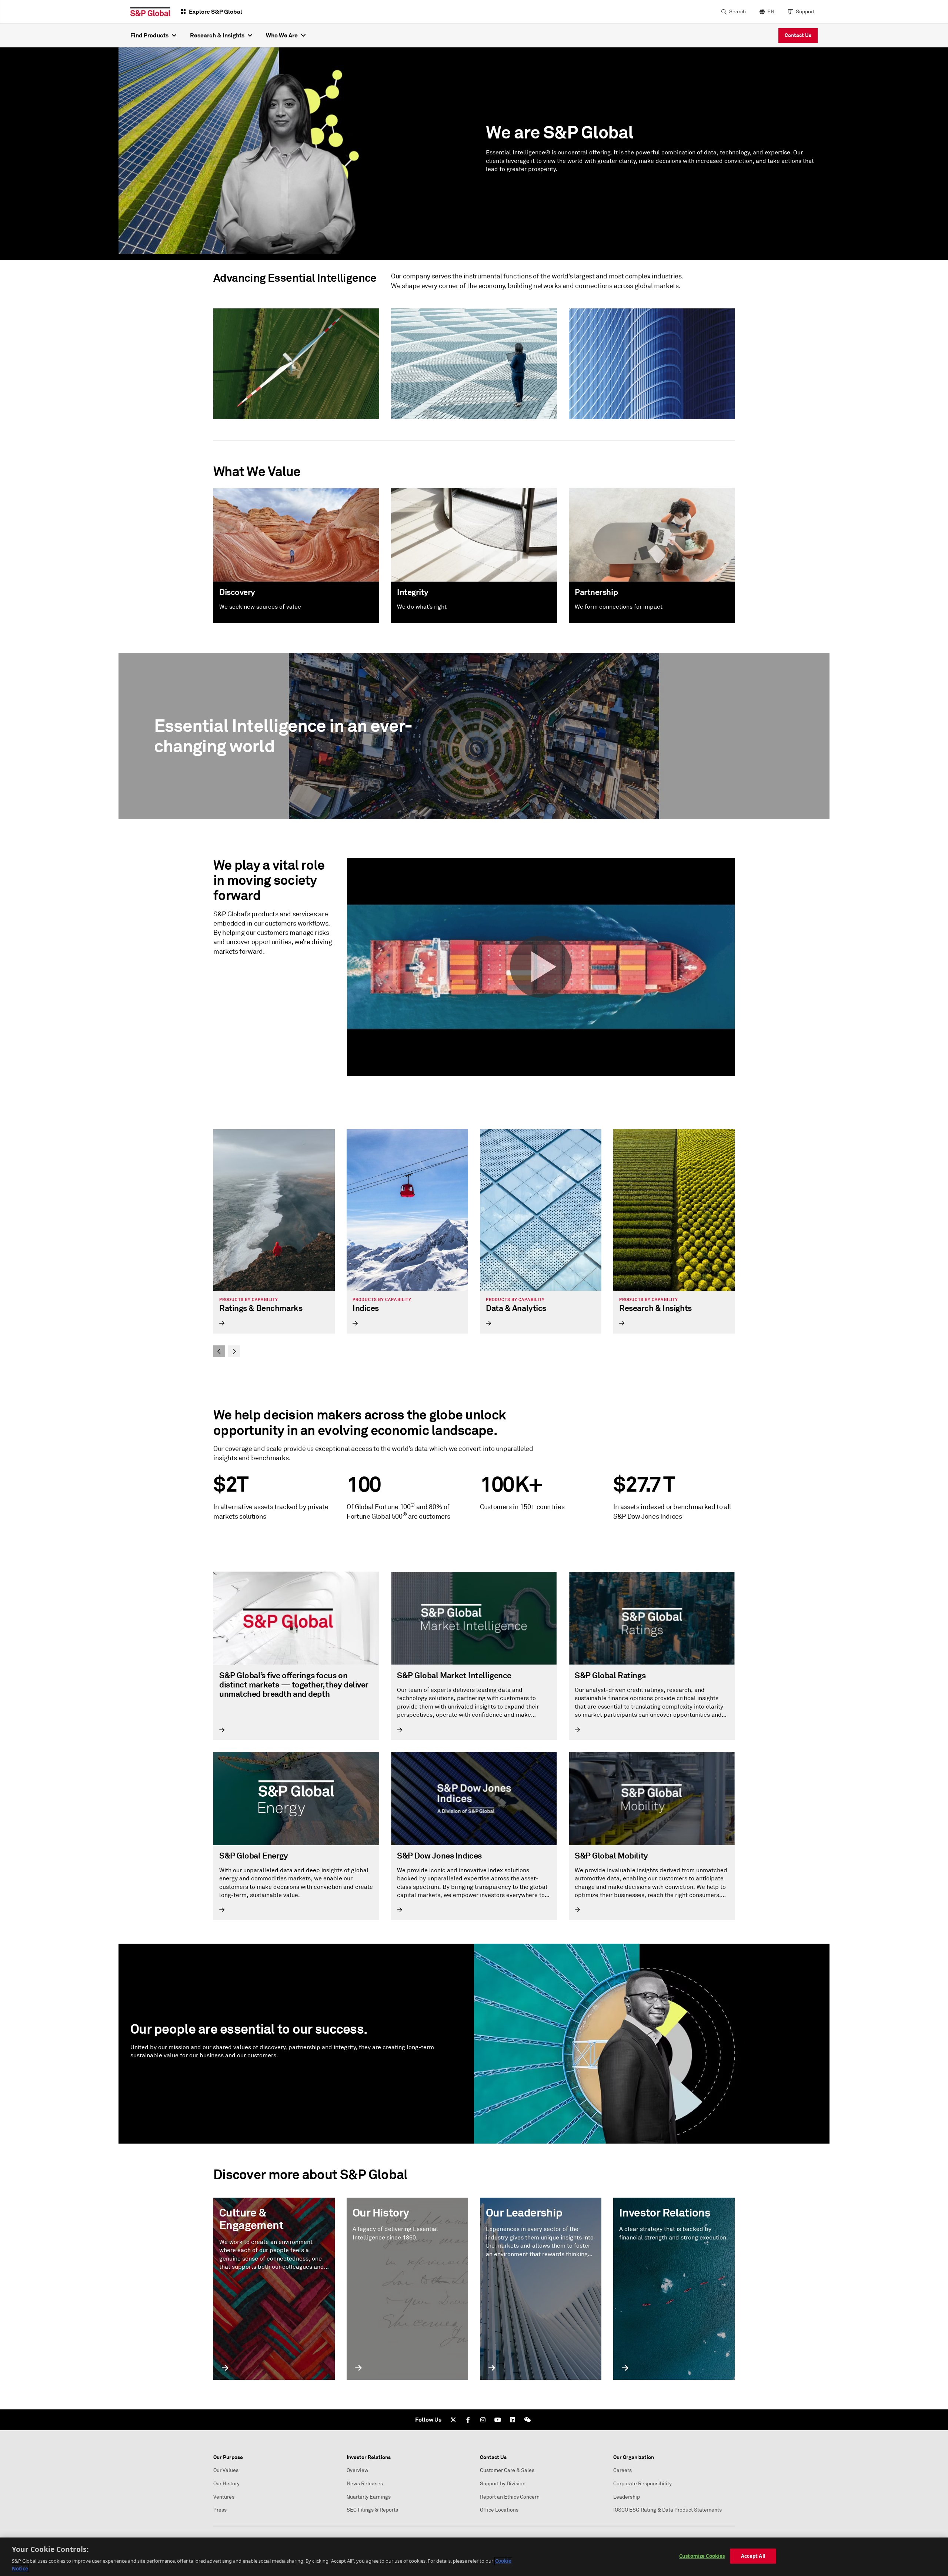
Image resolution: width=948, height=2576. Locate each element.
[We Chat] (527, 2420)
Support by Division (503, 2484)
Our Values (226, 2470)
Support (805, 12)
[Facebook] (468, 2420)
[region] (474, 2557)
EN (771, 12)
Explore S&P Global (216, 12)
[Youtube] (498, 2420)
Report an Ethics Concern (510, 2497)
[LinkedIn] (513, 2420)
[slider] (474, 1243)
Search (737, 12)
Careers (622, 2470)
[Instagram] (483, 2420)
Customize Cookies (702, 2556)
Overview (358, 2470)
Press (220, 2510)
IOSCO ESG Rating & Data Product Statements (667, 2510)
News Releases (365, 2484)
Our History (226, 2484)
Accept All (753, 2556)
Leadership (627, 2497)
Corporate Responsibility (642, 2484)
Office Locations (499, 2510)
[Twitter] (453, 2420)
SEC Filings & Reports (372, 2510)
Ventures (224, 2497)
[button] (541, 967)
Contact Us (798, 35)
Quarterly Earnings (369, 2497)
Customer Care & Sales (507, 2470)
